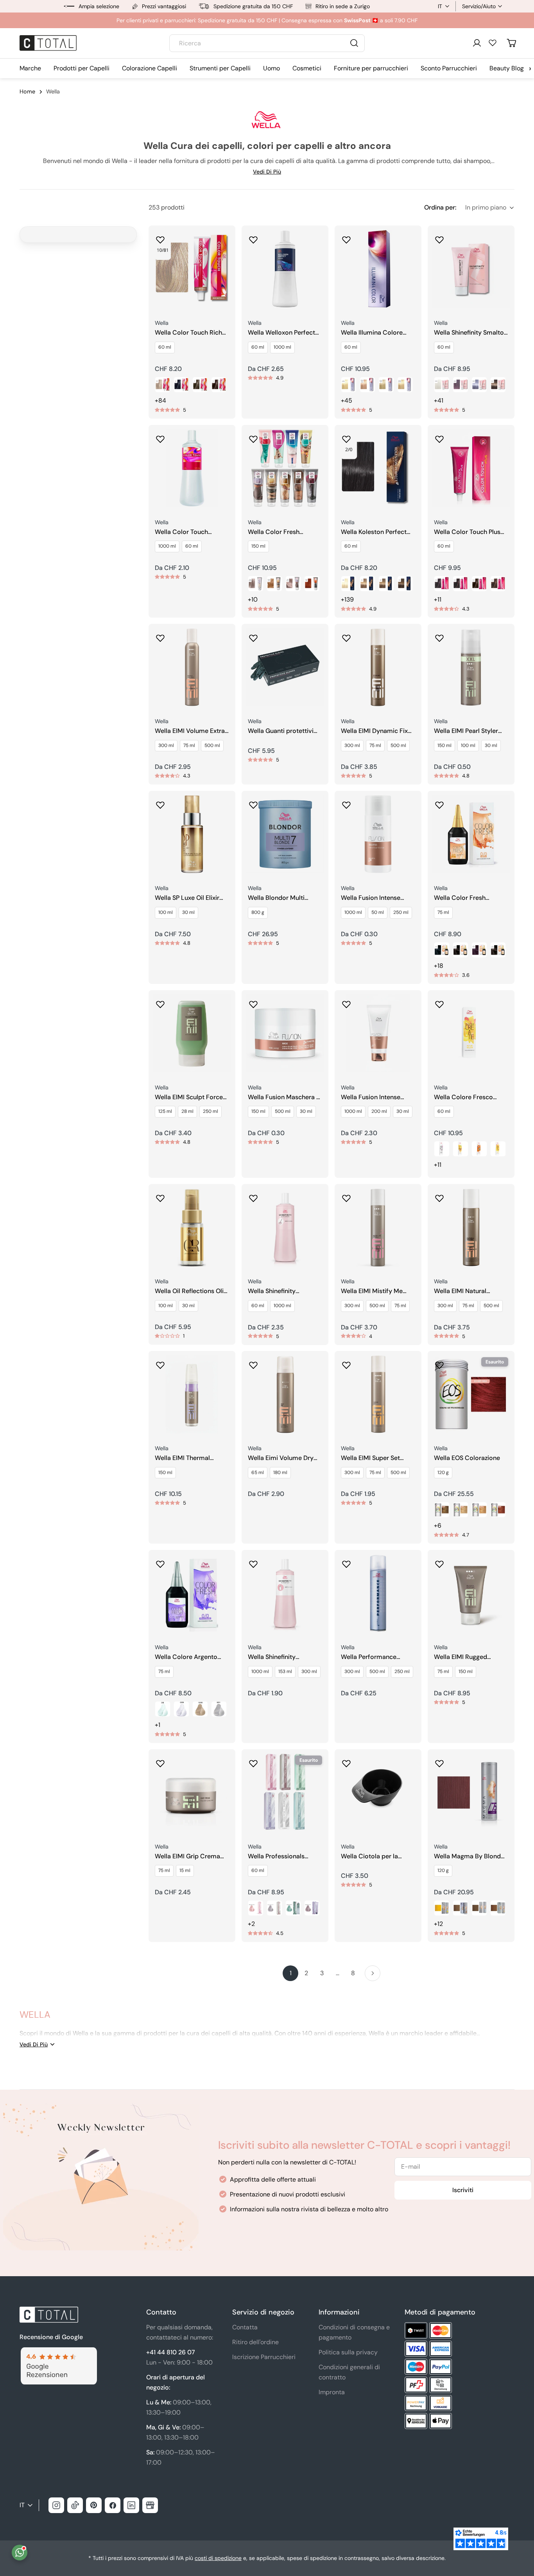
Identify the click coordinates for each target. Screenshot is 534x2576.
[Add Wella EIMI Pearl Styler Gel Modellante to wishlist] (439, 636)
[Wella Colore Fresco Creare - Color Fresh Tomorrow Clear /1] (442, 1149)
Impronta (332, 2392)
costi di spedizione (218, 2558)
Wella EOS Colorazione (467, 1458)
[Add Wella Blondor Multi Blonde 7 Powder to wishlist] (253, 803)
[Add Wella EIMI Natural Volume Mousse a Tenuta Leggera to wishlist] (439, 1196)
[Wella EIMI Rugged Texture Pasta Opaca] (471, 1593)
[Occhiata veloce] (224, 243)
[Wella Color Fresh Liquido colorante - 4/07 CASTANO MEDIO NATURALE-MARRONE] (498, 950)
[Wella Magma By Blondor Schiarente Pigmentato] (471, 1793)
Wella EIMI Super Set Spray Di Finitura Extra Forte (373, 1458)
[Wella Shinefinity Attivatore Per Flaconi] (285, 1593)
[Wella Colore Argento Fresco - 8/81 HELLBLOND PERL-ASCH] (219, 1709)
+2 (251, 1924)
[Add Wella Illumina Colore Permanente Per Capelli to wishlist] (346, 237)
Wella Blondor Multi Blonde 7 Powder (276, 898)
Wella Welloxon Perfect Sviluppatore (281, 333)
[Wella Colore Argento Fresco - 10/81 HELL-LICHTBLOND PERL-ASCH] (200, 1709)
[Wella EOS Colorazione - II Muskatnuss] (442, 1510)
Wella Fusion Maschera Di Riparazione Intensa (285, 1097)
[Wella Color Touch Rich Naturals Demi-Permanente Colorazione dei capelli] (192, 269)
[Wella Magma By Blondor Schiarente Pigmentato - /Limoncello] (442, 1908)
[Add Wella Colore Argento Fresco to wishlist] (160, 1562)
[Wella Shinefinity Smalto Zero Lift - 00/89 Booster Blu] (479, 385)
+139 (347, 599)
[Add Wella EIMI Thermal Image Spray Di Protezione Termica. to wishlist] (160, 1363)
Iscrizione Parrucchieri (264, 2357)
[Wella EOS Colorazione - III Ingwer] (461, 1510)
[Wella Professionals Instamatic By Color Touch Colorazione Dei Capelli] (285, 1793)
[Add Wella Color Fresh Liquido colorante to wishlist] (439, 803)
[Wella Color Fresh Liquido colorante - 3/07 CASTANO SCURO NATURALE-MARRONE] (461, 950)
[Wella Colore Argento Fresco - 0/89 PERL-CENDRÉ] (181, 1709)
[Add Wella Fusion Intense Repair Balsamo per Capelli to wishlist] (346, 1002)
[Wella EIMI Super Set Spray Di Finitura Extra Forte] (378, 1394)
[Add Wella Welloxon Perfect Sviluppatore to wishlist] (253, 237)
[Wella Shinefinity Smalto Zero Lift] (471, 269)
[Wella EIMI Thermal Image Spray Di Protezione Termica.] (192, 1394)
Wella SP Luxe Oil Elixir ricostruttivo (187, 898)
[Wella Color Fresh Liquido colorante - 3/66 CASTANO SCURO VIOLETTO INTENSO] (479, 950)
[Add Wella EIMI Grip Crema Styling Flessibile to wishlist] (160, 1761)
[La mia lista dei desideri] (493, 43)
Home (27, 91)
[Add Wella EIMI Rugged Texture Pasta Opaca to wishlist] (439, 1562)
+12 (438, 1924)
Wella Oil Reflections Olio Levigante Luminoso (191, 1291)
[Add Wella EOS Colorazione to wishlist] (439, 1363)
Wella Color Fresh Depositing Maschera (279, 532)
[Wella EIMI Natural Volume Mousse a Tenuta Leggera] (471, 1227)
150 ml (258, 546)
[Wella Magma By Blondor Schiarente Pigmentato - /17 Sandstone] (479, 1908)
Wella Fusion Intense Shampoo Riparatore (371, 898)
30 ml (491, 745)
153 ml (285, 1671)
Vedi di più (267, 172)
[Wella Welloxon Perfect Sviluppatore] (285, 269)
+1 (158, 1725)
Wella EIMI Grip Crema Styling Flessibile (187, 1857)
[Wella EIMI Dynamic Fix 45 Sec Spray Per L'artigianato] (378, 667)
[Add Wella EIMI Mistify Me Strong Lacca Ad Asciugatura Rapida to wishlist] (346, 1196)
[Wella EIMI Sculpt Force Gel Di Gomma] (192, 1034)
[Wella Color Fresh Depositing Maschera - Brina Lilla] (293, 584)
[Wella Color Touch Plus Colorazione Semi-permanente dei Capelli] (471, 468)
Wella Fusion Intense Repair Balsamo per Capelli (371, 1097)
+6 (438, 1525)
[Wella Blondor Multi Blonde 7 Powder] (285, 834)
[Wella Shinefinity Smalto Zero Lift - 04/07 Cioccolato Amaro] (498, 385)
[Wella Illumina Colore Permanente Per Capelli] (378, 269)
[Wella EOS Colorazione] (471, 1394)
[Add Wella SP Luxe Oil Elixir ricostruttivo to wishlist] (160, 803)
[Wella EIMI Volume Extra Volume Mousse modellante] (192, 667)
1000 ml (282, 347)
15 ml (185, 1870)
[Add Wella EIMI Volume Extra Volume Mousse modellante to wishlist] (160, 636)
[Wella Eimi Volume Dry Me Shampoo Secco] (285, 1394)
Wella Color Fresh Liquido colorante (460, 898)
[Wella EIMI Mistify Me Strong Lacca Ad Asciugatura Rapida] (378, 1227)
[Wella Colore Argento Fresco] (192, 1593)
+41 (439, 400)
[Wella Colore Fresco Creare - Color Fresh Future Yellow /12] (498, 1149)
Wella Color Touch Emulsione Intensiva (184, 532)
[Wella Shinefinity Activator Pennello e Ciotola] (285, 1227)
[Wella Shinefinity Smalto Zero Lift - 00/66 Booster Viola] (461, 385)
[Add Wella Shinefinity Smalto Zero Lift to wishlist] (439, 237)
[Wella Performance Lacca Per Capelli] (378, 1593)
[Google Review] (58, 2352)
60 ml (165, 347)
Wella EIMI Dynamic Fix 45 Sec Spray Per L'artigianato (374, 731)
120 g (443, 1473)
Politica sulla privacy (348, 2352)
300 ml (166, 745)
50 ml (378, 912)
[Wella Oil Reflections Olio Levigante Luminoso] (192, 1227)
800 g (258, 912)
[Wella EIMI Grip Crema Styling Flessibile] (192, 1793)
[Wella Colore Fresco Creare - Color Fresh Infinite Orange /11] (479, 1149)
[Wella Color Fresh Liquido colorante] (471, 834)
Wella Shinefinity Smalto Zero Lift (469, 333)
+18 (439, 966)
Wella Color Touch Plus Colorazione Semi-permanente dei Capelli (468, 532)
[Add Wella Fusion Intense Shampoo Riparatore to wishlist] (346, 803)
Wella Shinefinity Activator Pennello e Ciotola (277, 1291)
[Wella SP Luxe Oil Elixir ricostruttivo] (192, 834)
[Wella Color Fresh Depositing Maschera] (285, 468)
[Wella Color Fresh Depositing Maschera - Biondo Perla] (256, 584)
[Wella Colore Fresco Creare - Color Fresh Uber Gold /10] (461, 1149)
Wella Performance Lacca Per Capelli (369, 1657)
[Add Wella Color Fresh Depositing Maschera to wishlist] (253, 437)
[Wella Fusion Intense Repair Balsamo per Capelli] (378, 1034)
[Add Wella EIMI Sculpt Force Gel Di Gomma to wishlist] (160, 1002)
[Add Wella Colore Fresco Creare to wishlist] (439, 1002)
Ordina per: (440, 207)
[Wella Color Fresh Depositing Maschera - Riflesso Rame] (312, 584)
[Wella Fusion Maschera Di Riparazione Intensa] (285, 1034)
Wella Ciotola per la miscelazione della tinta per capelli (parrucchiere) (378, 1857)
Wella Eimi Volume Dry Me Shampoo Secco (281, 1458)
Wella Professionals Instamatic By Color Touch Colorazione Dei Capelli (280, 1857)
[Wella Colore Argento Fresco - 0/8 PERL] (163, 1709)
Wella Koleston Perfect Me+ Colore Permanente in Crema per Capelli (376, 532)
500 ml (212, 745)
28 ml (187, 1111)
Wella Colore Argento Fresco (186, 1657)
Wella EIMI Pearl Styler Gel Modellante (466, 731)
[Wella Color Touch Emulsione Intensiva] (192, 468)
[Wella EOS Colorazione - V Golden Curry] (479, 1510)
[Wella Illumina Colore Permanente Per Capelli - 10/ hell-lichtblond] (349, 385)
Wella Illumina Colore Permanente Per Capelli (375, 333)
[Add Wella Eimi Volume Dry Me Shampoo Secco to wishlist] (253, 1363)
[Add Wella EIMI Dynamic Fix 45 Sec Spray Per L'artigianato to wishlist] (346, 636)
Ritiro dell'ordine (255, 2342)
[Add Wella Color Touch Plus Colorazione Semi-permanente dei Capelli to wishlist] (439, 437)
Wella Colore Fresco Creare (463, 1097)
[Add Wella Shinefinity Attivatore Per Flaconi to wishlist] (253, 1562)
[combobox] (267, 43)
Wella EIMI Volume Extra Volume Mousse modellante (190, 731)
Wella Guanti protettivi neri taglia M (281, 731)
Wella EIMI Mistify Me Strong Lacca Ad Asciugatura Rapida (372, 1291)
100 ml (468, 745)
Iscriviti (463, 2190)
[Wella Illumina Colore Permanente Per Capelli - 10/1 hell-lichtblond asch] (386, 385)
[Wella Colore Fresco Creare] (471, 1034)
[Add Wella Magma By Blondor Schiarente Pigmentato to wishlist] (439, 1761)
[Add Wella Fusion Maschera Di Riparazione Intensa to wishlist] (253, 1002)
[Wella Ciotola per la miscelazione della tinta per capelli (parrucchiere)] (378, 1793)
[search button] (354, 43)
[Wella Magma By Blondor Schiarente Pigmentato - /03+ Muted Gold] (498, 1908)
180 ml (280, 1473)
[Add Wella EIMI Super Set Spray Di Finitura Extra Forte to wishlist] (346, 1363)
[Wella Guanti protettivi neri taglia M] (285, 667)
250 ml (401, 912)
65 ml (258, 1473)
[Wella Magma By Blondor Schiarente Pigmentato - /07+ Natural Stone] (461, 1908)
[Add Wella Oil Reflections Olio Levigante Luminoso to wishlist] (160, 1196)
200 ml (379, 1111)
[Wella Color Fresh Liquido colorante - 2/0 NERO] (442, 950)
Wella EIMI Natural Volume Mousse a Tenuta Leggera (470, 1291)
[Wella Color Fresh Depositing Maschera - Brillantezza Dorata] (274, 584)
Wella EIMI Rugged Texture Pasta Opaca (464, 1657)
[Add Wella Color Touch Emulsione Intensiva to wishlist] (160, 437)
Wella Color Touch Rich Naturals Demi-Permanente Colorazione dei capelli (191, 333)
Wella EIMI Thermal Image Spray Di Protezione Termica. (183, 1458)
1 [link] (291, 1973)
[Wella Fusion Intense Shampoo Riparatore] (378, 834)
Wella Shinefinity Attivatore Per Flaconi (279, 1657)
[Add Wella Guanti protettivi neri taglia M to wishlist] (253, 636)
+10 (253, 599)
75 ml (189, 745)
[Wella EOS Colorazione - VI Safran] (498, 1510)
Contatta (245, 2327)
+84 (160, 400)
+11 (438, 599)
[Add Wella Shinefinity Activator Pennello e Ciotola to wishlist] (253, 1196)
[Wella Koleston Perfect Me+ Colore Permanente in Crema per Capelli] (378, 468)
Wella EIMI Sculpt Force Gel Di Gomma (189, 1097)
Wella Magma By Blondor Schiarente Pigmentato (470, 1857)
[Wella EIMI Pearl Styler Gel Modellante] (471, 667)
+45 (347, 400)
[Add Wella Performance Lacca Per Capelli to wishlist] (346, 1562)
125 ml (165, 1111)
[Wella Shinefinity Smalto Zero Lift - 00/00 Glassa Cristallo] (442, 385)
